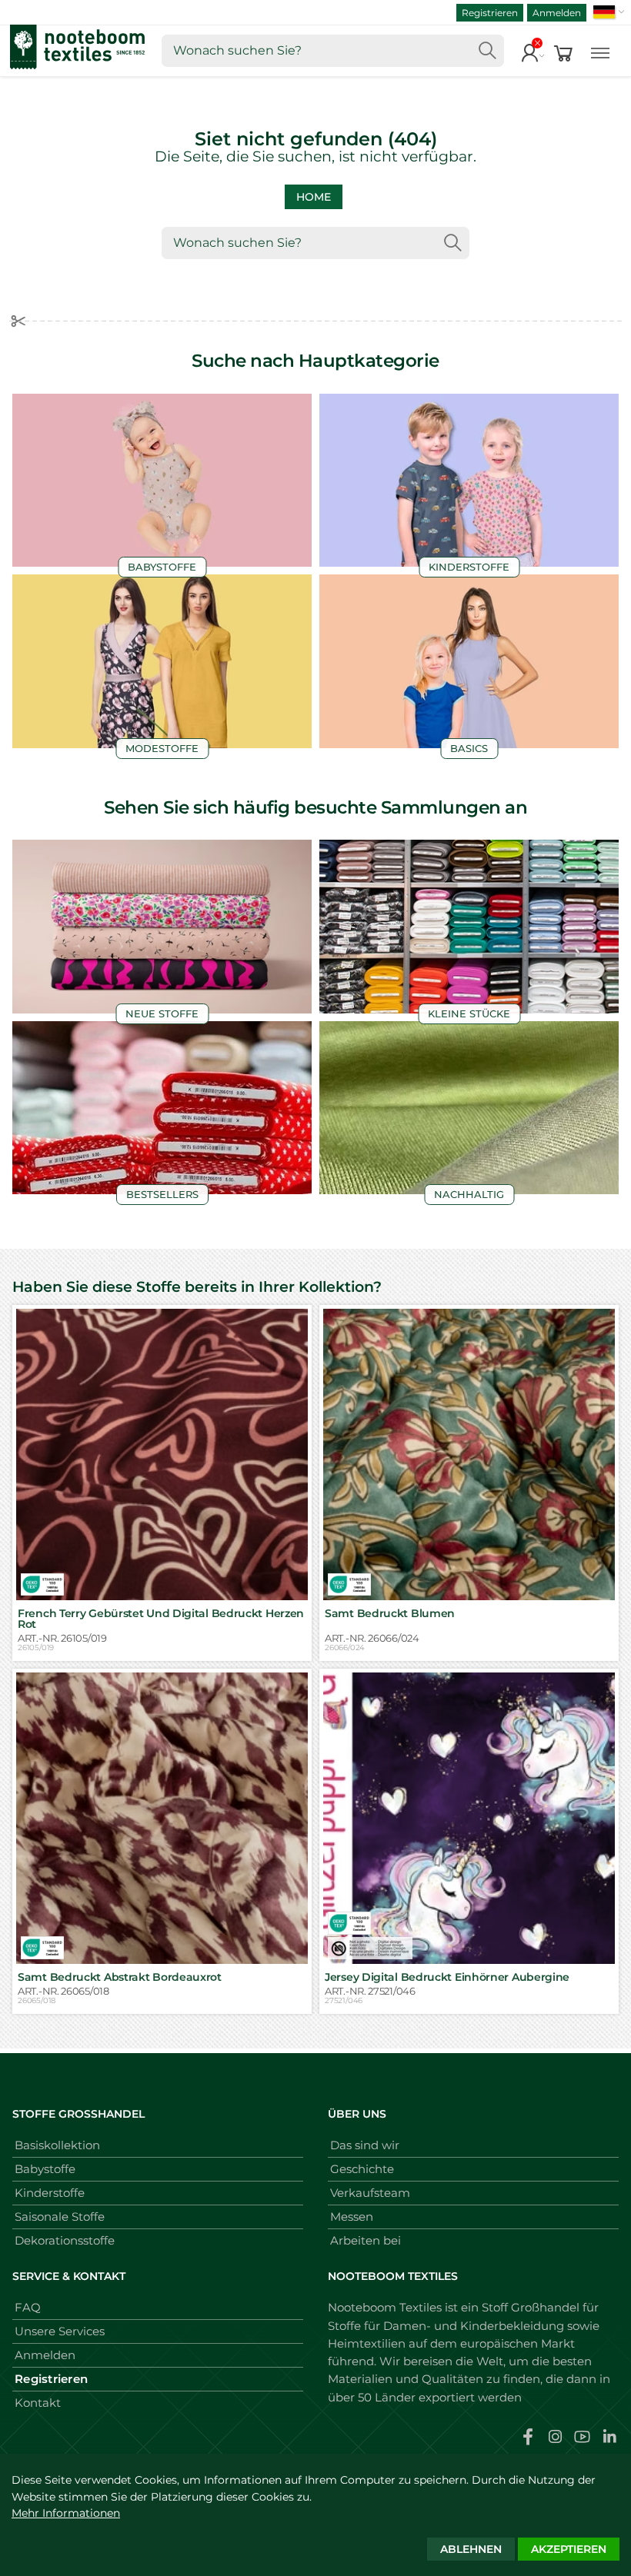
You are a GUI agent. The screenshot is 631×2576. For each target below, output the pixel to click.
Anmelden (557, 13)
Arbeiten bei (366, 2240)
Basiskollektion (57, 2145)
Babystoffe (45, 2169)
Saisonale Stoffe (60, 2217)
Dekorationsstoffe (65, 2240)
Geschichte (362, 2169)
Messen (352, 2217)
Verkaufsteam (370, 2193)
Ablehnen (471, 2549)
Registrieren (490, 13)
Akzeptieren (569, 2549)
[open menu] (600, 51)
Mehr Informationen (66, 2513)
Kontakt (38, 2403)
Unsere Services (60, 2331)
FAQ (28, 2307)
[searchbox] (333, 51)
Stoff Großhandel (531, 2307)
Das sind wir (365, 2145)
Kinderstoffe (50, 2193)
